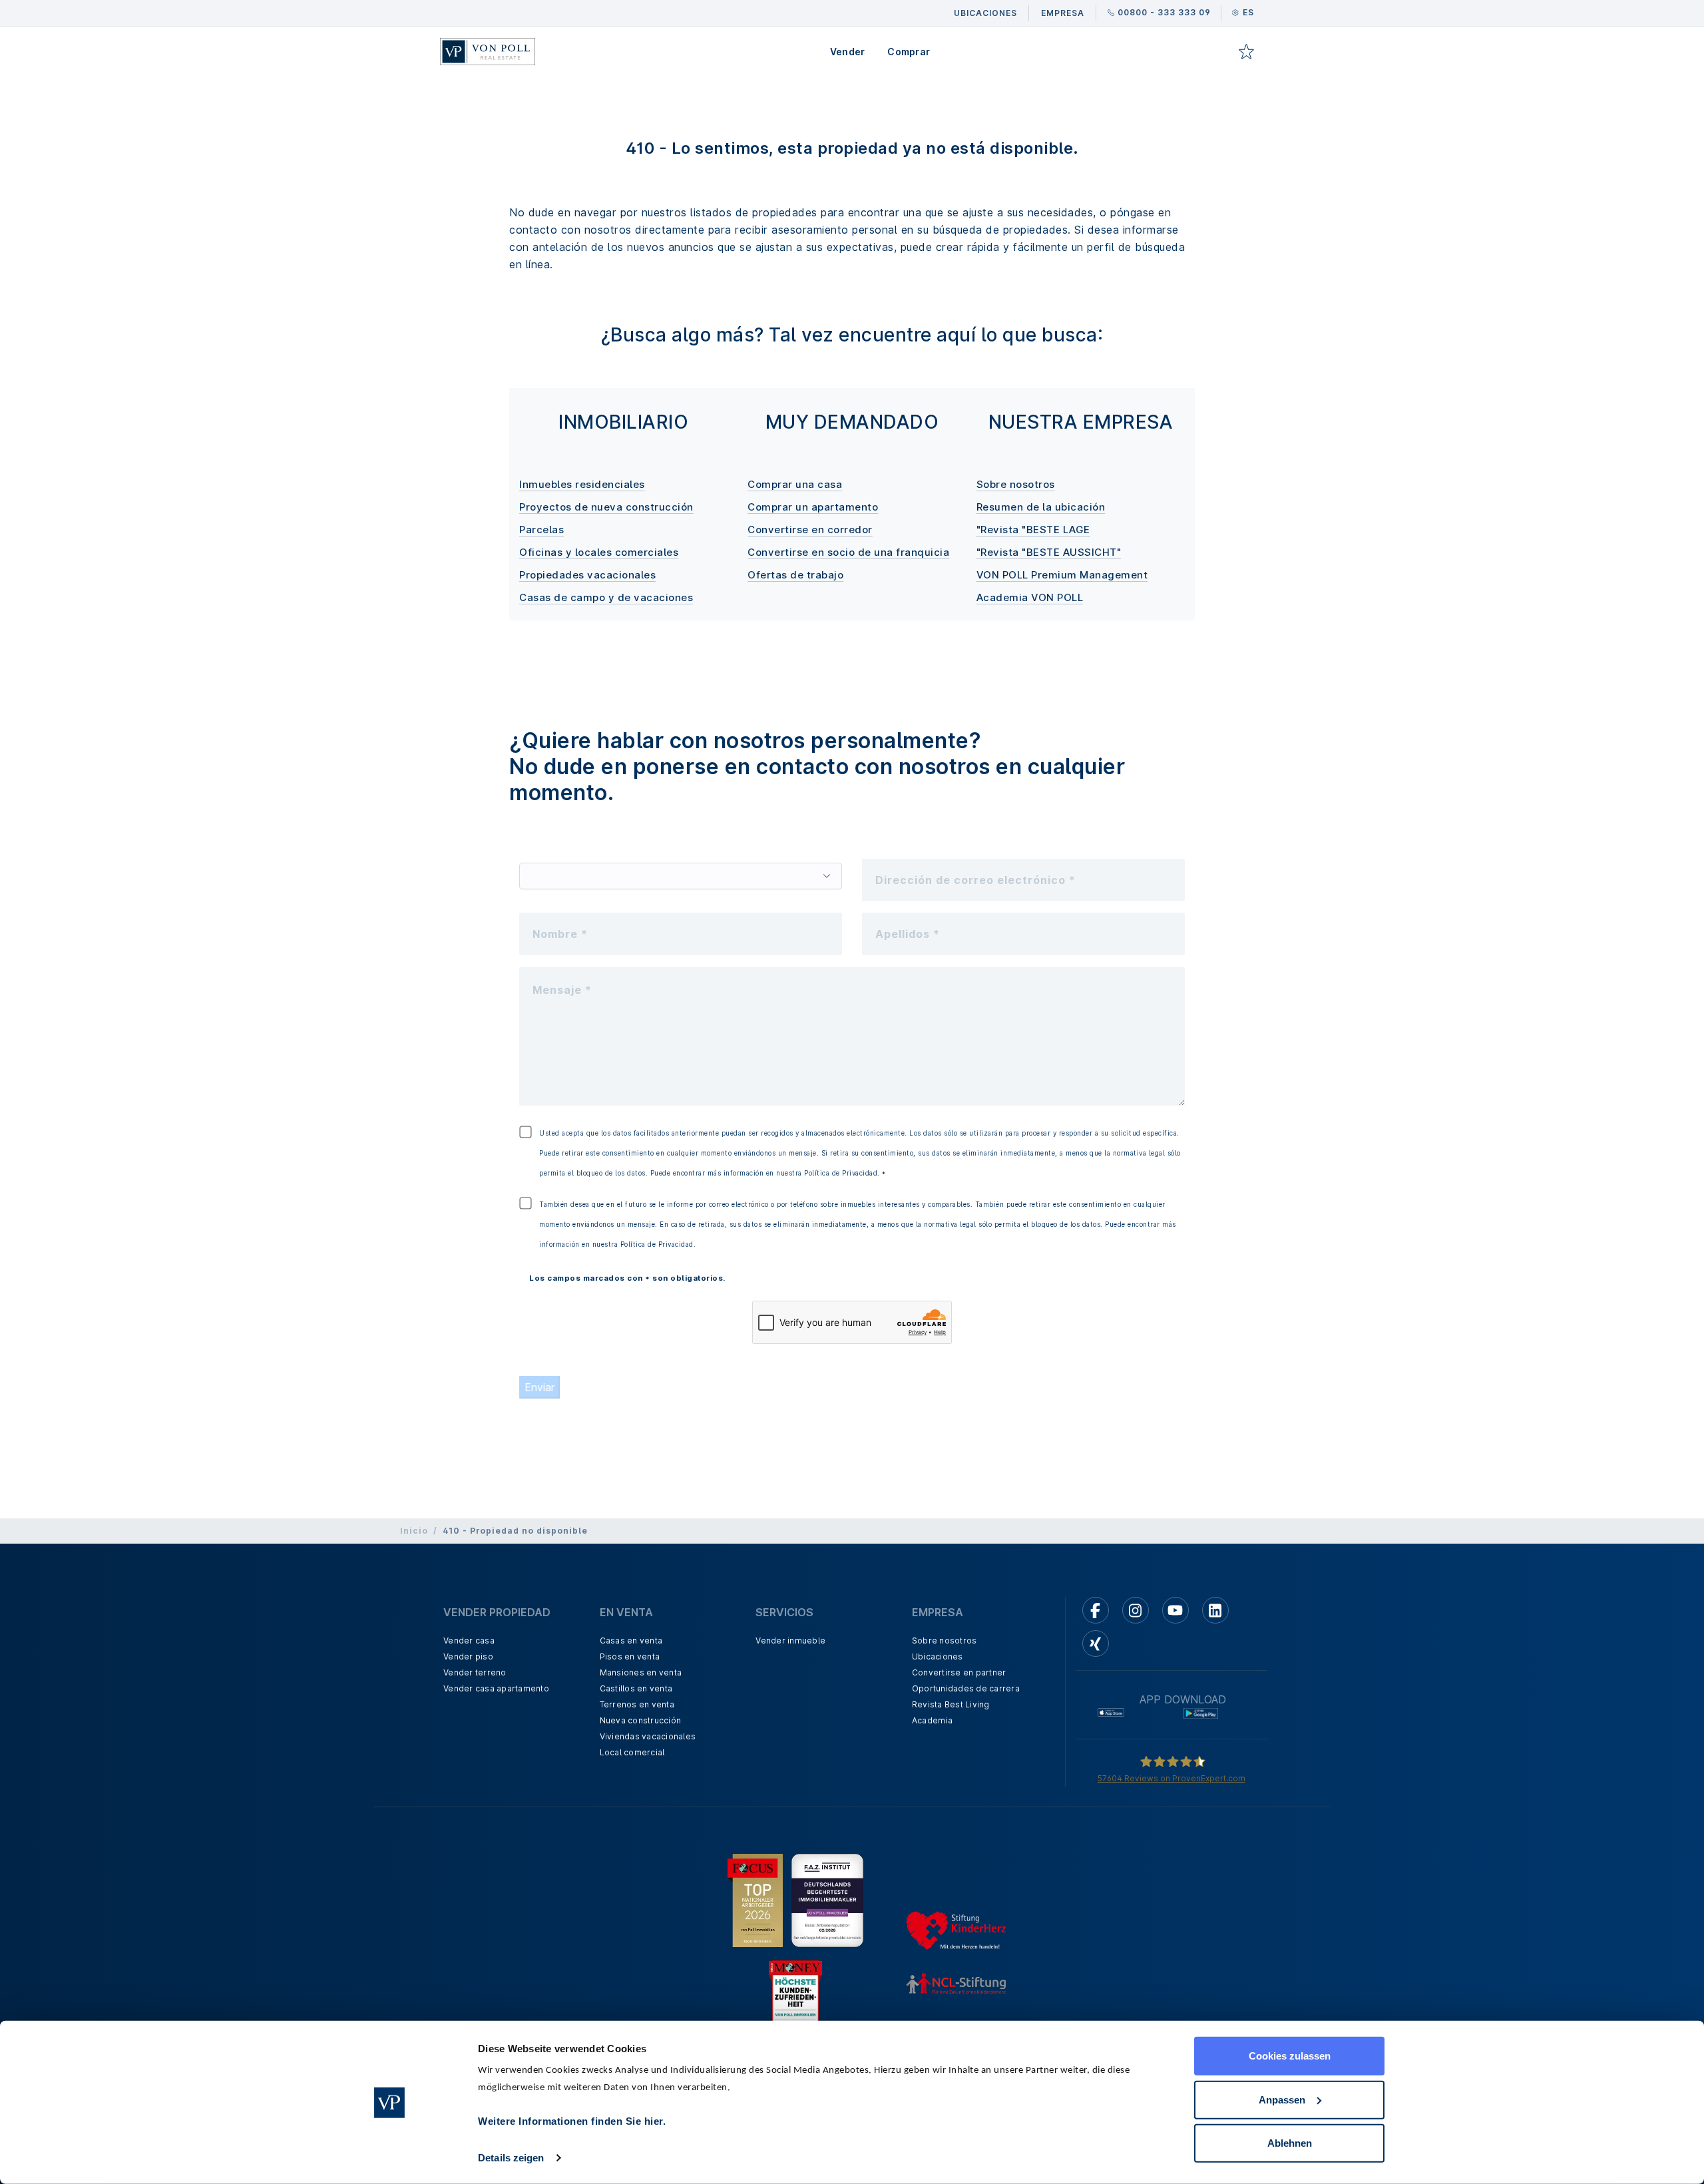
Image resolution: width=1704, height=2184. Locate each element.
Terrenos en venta (637, 1704)
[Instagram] (1136, 1610)
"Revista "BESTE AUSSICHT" (1049, 552)
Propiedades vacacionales (587, 575)
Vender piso (468, 1656)
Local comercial (632, 1752)
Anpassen (1282, 2099)
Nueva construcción (641, 1720)
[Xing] (1096, 1643)
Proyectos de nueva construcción (606, 507)
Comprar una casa (795, 484)
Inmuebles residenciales (582, 484)
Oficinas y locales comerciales (599, 552)
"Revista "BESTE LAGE (1033, 530)
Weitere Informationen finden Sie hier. (572, 2121)
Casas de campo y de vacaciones (606, 597)
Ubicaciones (938, 1656)
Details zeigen (511, 2158)
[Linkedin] (1215, 1610)
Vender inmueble (790, 1640)
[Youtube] (1175, 1610)
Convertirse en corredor (810, 530)
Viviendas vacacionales (648, 1736)
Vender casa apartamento (496, 1688)
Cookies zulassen (1290, 2056)
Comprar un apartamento (813, 507)
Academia (932, 1720)
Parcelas (541, 530)
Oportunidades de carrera (966, 1688)
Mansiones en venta (641, 1672)
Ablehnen (1290, 2143)
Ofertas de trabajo (795, 575)
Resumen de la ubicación (1041, 507)
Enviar (539, 1387)
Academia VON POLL (1030, 597)
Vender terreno (475, 1672)
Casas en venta (631, 1640)
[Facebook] (1096, 1610)
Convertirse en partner (959, 1672)
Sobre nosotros (1016, 484)
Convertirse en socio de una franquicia (848, 552)
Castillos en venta (636, 1688)
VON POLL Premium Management (1062, 575)
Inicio (414, 1531)
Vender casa (469, 1640)
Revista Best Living (951, 1704)
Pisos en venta (630, 1656)
